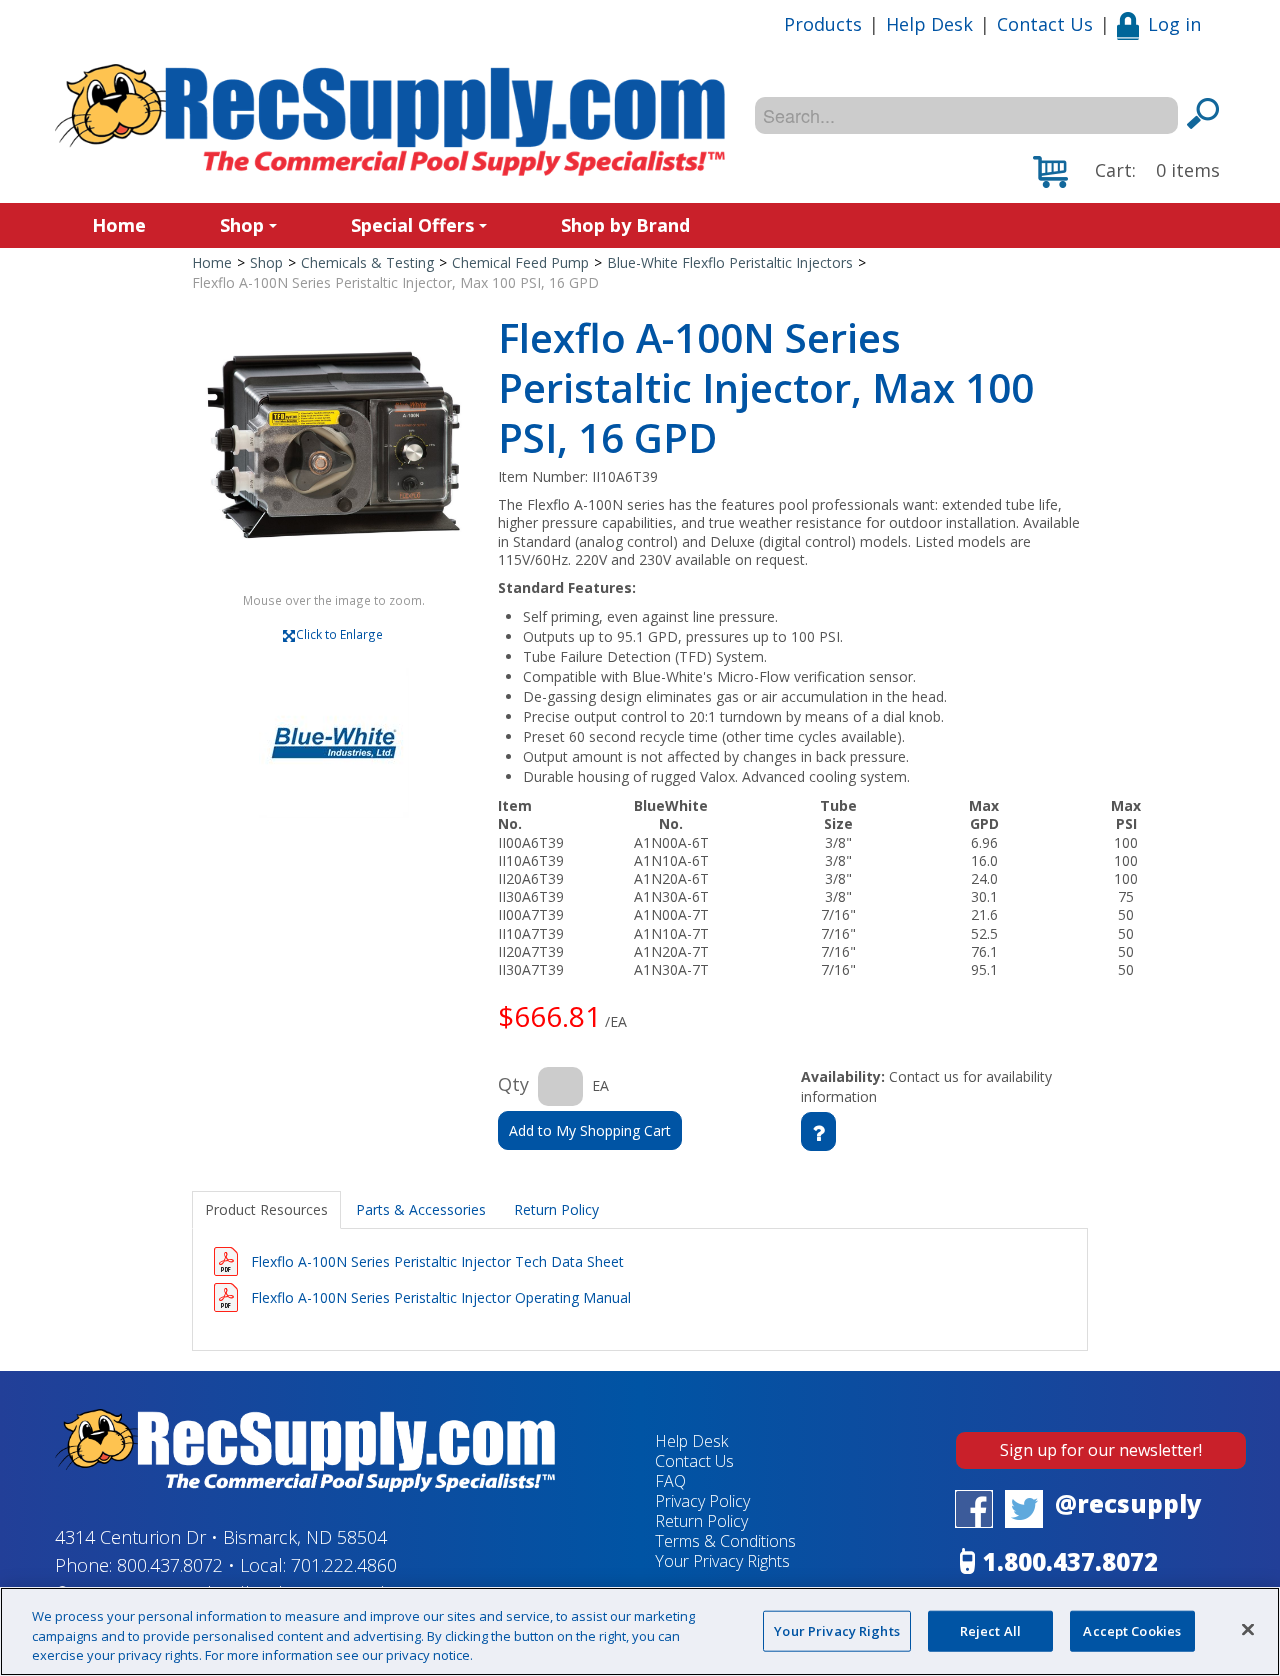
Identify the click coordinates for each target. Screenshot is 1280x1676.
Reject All (990, 1630)
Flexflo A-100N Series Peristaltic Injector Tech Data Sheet (437, 1261)
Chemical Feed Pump (520, 262)
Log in (1174, 24)
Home (119, 225)
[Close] (1248, 1629)
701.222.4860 (344, 1565)
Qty (513, 1084)
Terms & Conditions (725, 1541)
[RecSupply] (390, 120)
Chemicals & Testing (367, 262)
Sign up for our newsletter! (1101, 1450)
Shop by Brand (625, 225)
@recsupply (1128, 1503)
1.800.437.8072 (1070, 1561)
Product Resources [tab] (266, 1209)
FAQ (670, 1481)
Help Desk (929, 24)
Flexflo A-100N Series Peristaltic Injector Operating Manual (441, 1297)
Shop (242, 225)
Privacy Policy (702, 1501)
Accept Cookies (1132, 1630)
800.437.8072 (170, 1565)
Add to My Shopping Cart (590, 1130)
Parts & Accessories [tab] (421, 1209)
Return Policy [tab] (556, 1209)
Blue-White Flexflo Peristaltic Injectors (730, 262)
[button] (1126, 172)
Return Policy (701, 1521)
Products (823, 24)
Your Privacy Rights (836, 1630)
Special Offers (412, 225)
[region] (640, 1631)
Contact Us (1045, 24)
